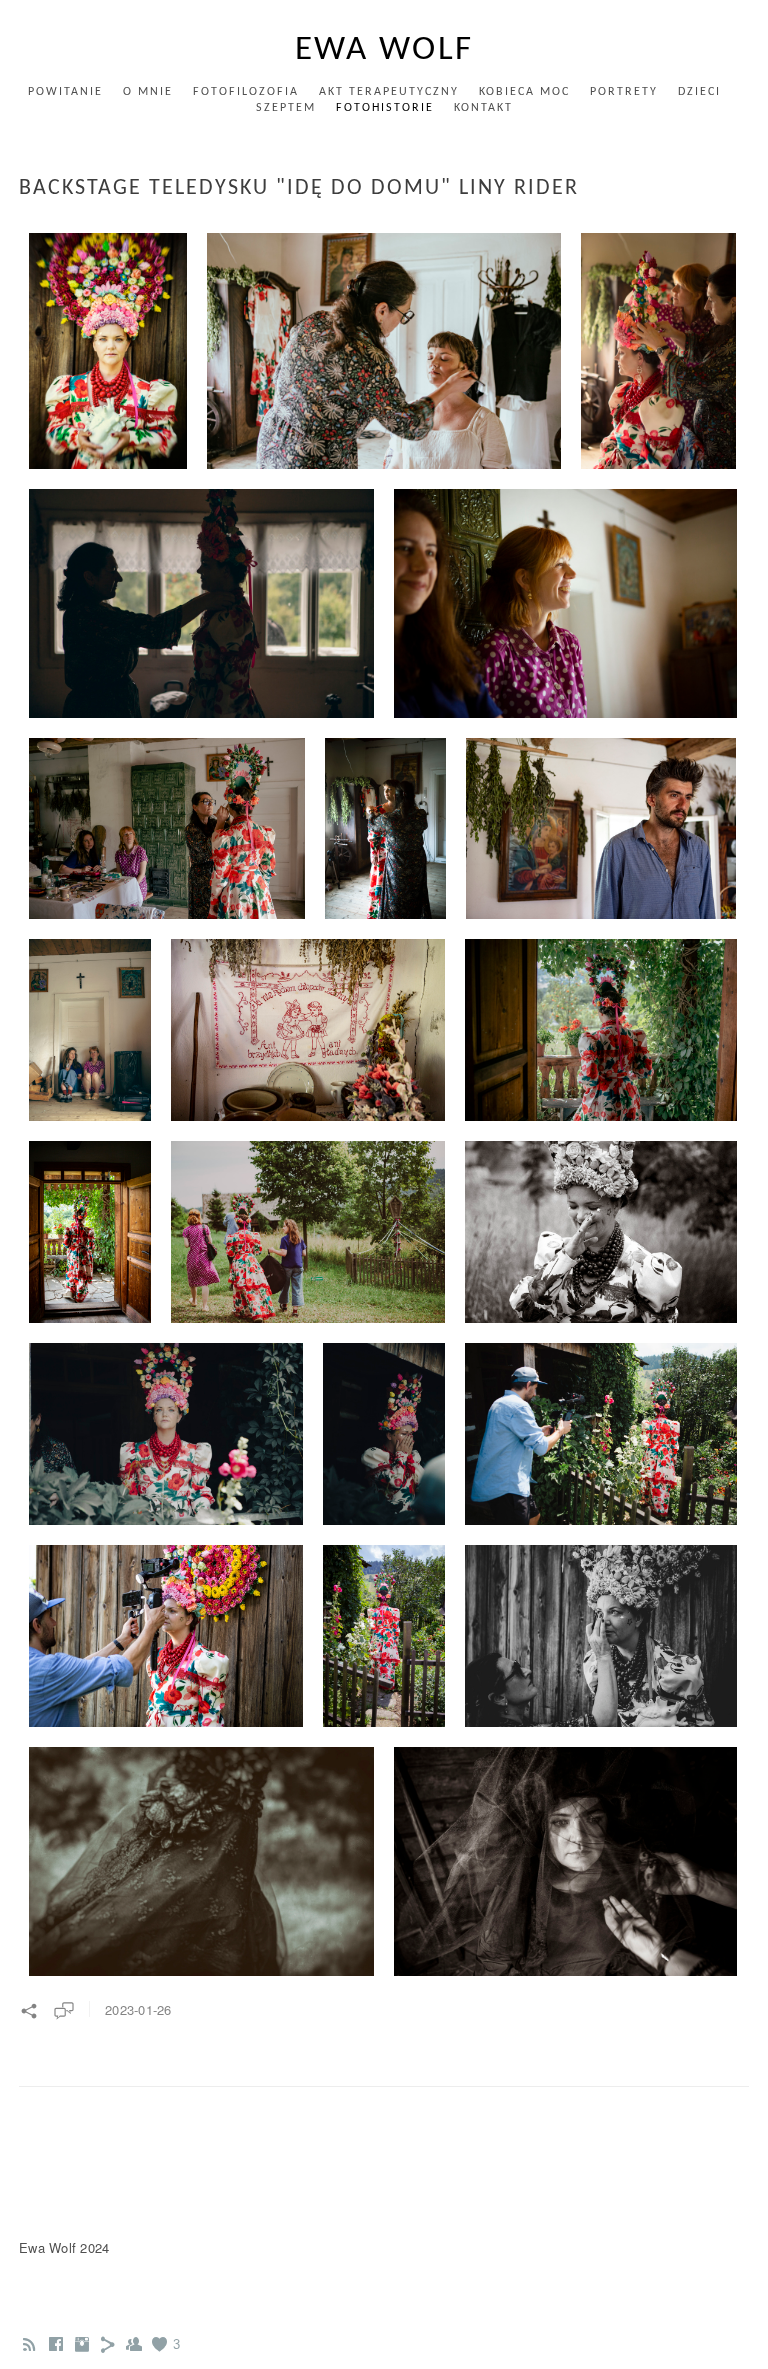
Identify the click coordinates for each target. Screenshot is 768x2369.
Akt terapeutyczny (389, 92)
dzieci (699, 92)
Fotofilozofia (246, 92)
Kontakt (483, 108)
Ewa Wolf (384, 50)
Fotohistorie (385, 108)
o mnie (148, 92)
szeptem (286, 108)
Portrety (624, 92)
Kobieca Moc (524, 92)
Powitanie (65, 92)
